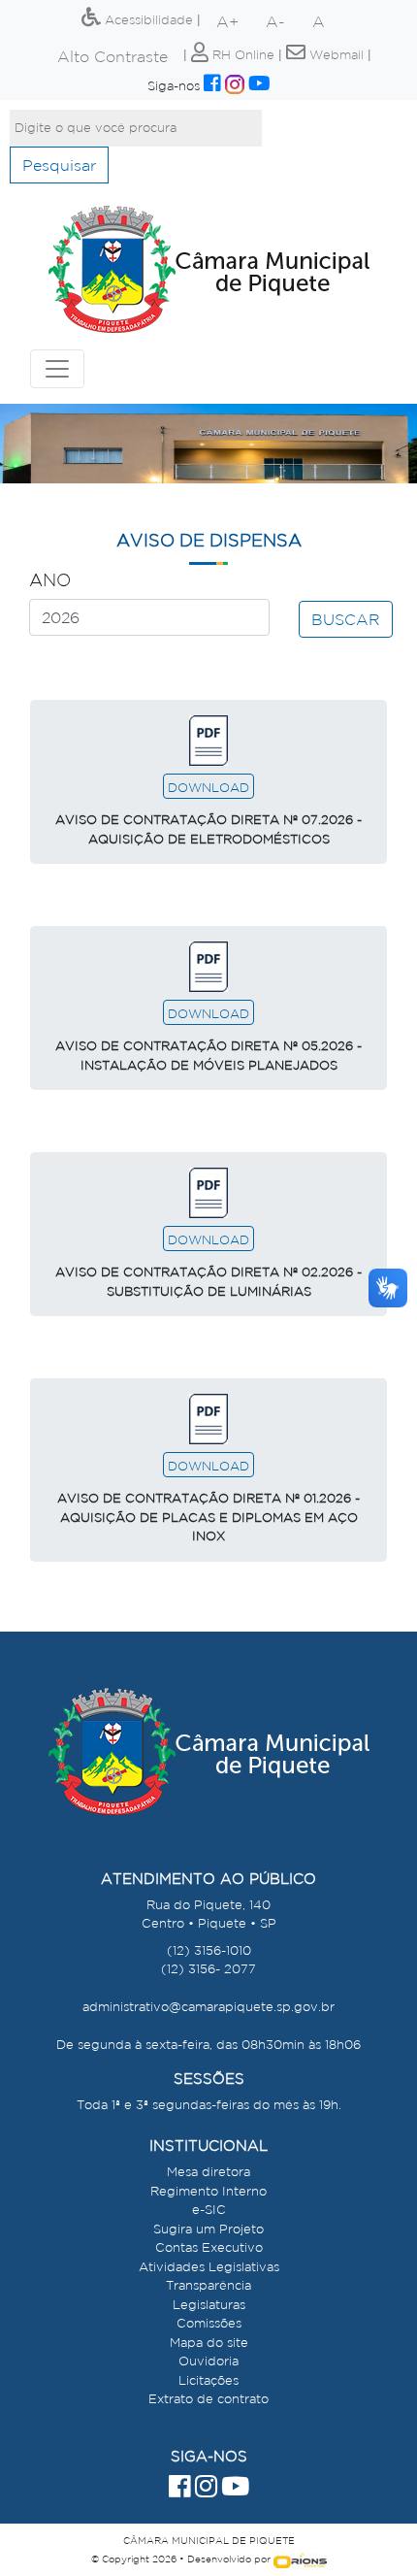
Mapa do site (209, 2343)
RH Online (241, 55)
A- (275, 21)
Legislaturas (209, 2305)
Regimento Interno (208, 2191)
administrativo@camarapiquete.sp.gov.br (208, 2007)
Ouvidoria (208, 2361)
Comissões (209, 2323)
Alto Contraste (112, 56)
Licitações (208, 2380)
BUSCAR (346, 619)
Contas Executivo (209, 2247)
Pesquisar (59, 165)
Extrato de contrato (208, 2399)
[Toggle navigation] (57, 369)
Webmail (335, 55)
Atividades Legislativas (209, 2267)
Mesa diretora (208, 2172)
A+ (227, 21)
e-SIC (209, 2210)
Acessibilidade (147, 20)
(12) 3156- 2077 (208, 1969)
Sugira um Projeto (208, 2229)
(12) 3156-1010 (209, 1950)
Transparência (208, 2285)
